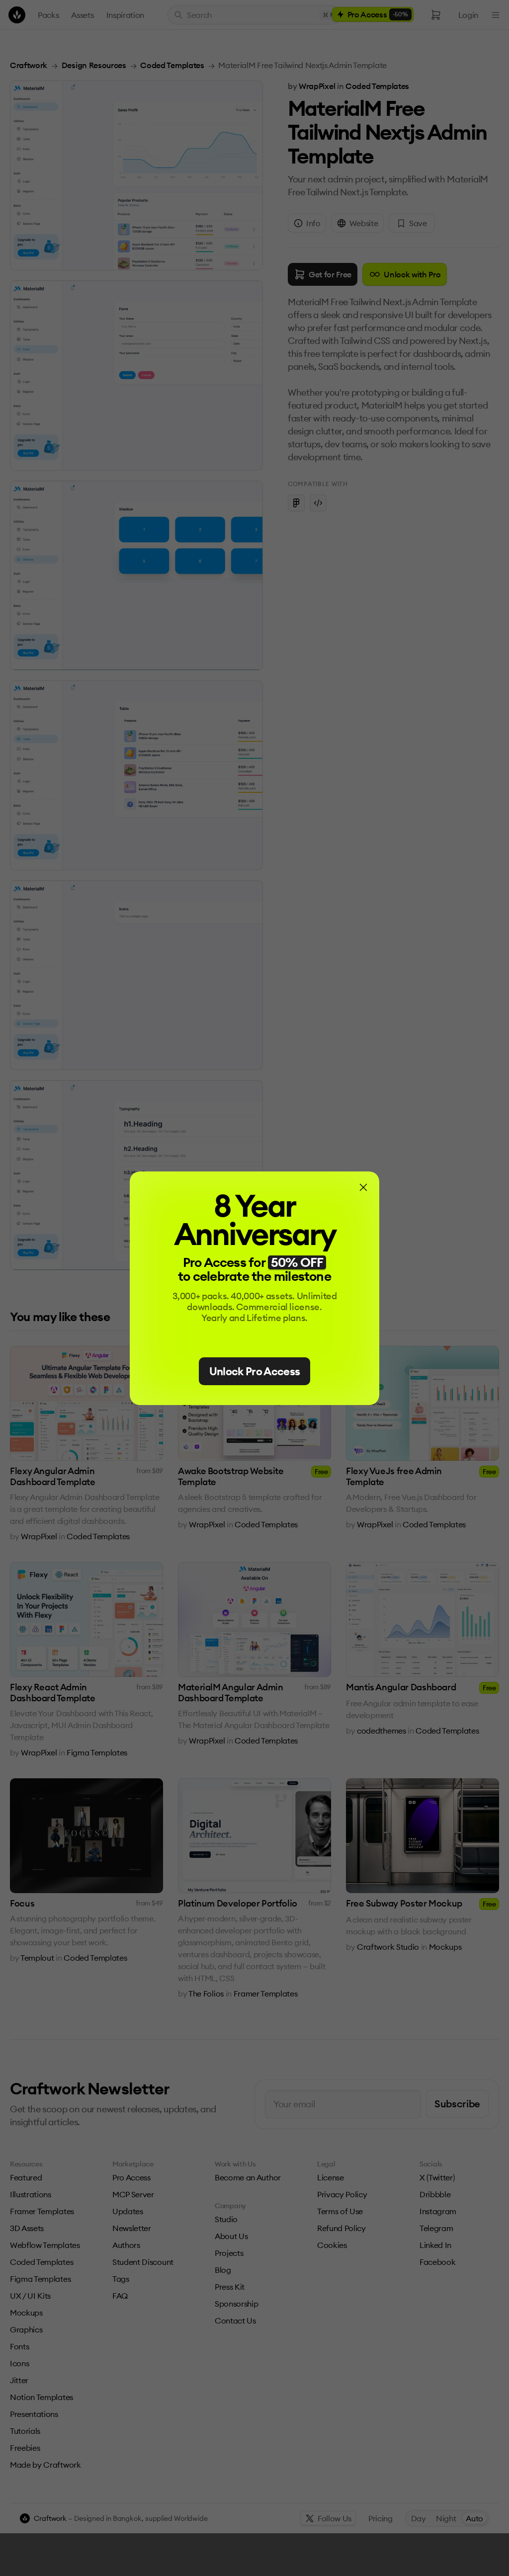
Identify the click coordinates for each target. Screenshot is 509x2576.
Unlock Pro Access (255, 1371)
